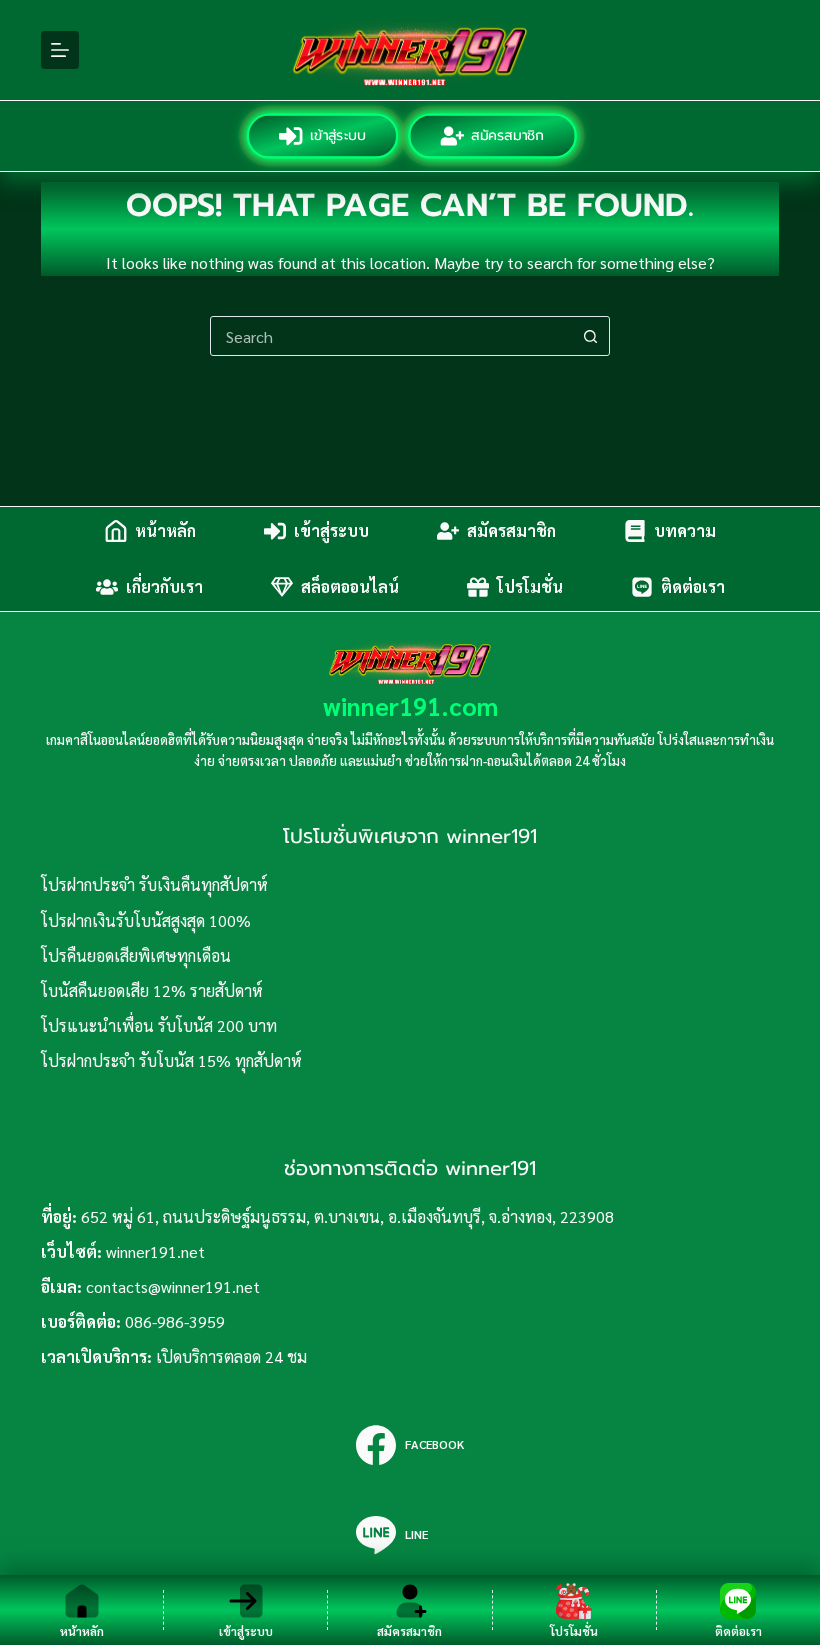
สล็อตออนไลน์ (350, 586)
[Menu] (60, 50)
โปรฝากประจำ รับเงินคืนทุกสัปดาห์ (154, 884)
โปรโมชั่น (530, 586)
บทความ (685, 530)
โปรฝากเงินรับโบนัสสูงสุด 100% (146, 920)
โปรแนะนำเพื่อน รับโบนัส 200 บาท (159, 1025)
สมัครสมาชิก (508, 135)
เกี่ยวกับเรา (164, 586)
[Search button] (590, 336)
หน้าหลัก (165, 530)
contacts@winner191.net (173, 1286)
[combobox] (391, 336)
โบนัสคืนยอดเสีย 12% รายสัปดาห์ (152, 990)
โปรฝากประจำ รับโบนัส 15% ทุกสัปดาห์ (171, 1060)
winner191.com (410, 705)
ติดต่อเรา (693, 586)
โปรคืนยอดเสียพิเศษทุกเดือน (136, 955)
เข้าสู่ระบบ (337, 135)
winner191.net (155, 1251)
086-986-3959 (175, 1321)
